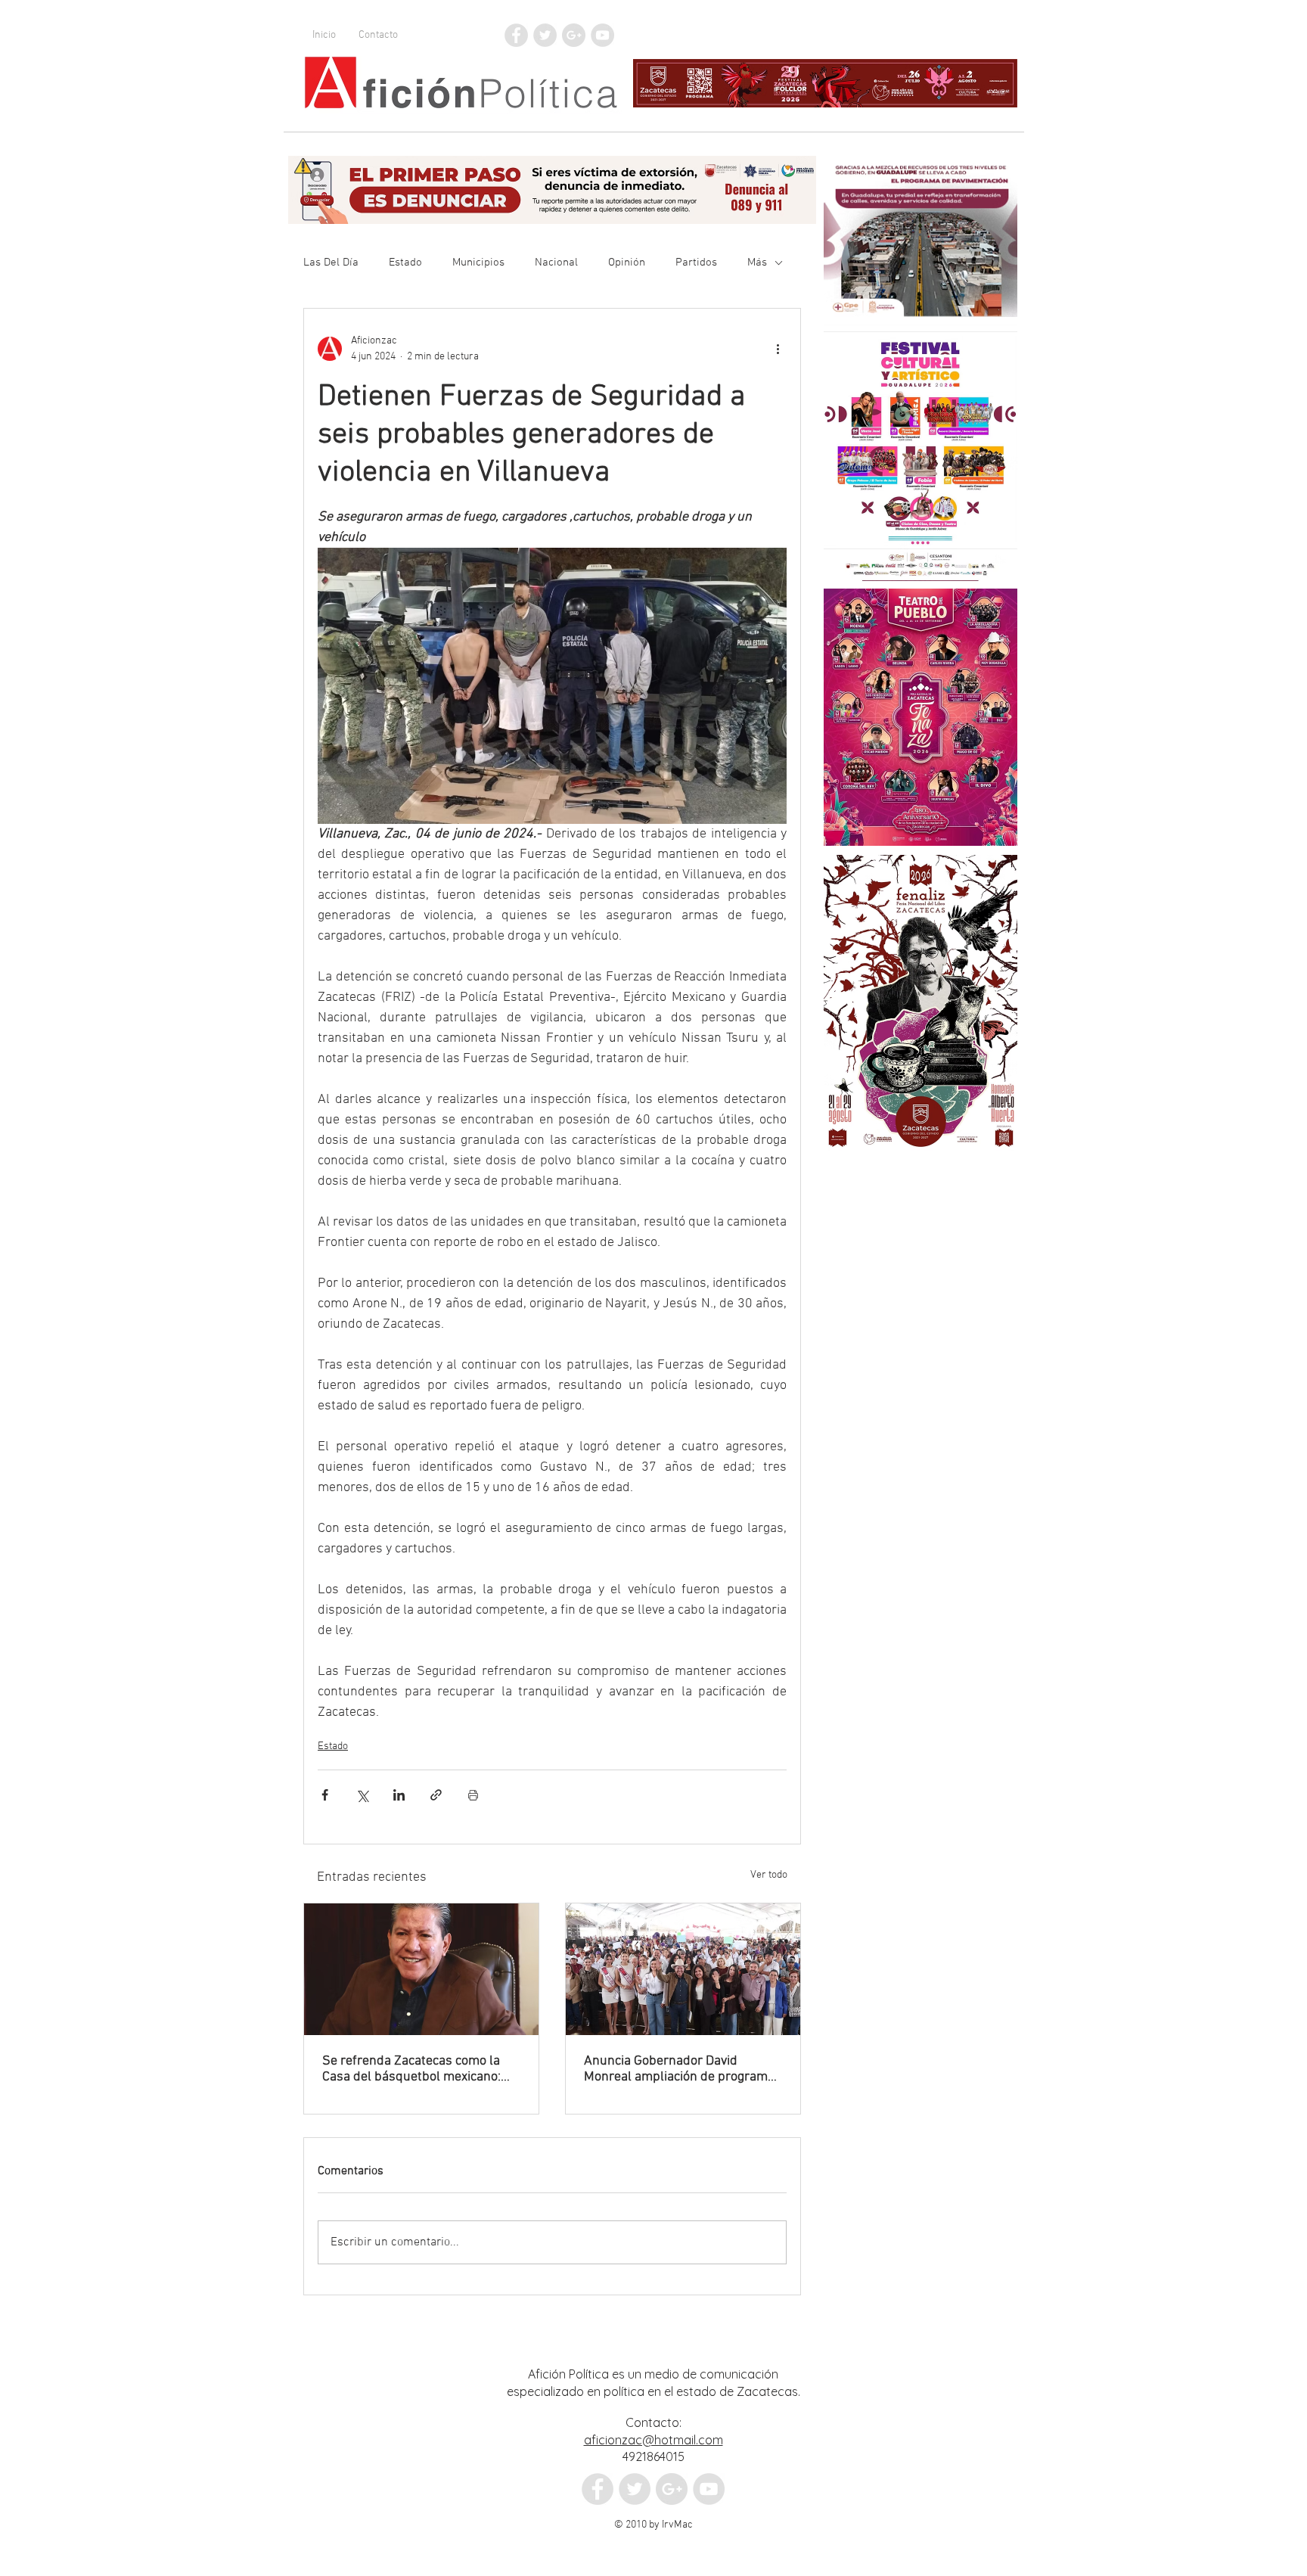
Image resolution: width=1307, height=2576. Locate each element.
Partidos (696, 263)
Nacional (556, 263)
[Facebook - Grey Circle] (516, 35)
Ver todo (769, 1875)
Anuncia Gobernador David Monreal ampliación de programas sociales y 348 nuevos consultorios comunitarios (683, 2069)
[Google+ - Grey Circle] (574, 35)
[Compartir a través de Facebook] (325, 1795)
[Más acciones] (778, 349)
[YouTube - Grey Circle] (602, 35)
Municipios (478, 263)
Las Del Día (331, 263)
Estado (405, 263)
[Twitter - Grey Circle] (545, 35)
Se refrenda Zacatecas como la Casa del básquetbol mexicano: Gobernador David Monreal (411, 2069)
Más (757, 263)
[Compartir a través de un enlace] (436, 1795)
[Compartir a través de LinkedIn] (399, 1795)
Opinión (627, 263)
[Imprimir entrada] (473, 1795)
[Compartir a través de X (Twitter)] (362, 1795)
